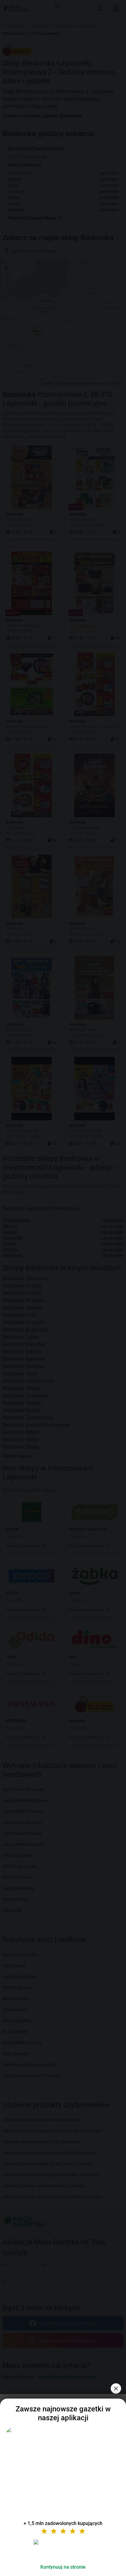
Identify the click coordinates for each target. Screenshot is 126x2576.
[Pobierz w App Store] (63, 2549)
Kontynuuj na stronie (63, 2567)
